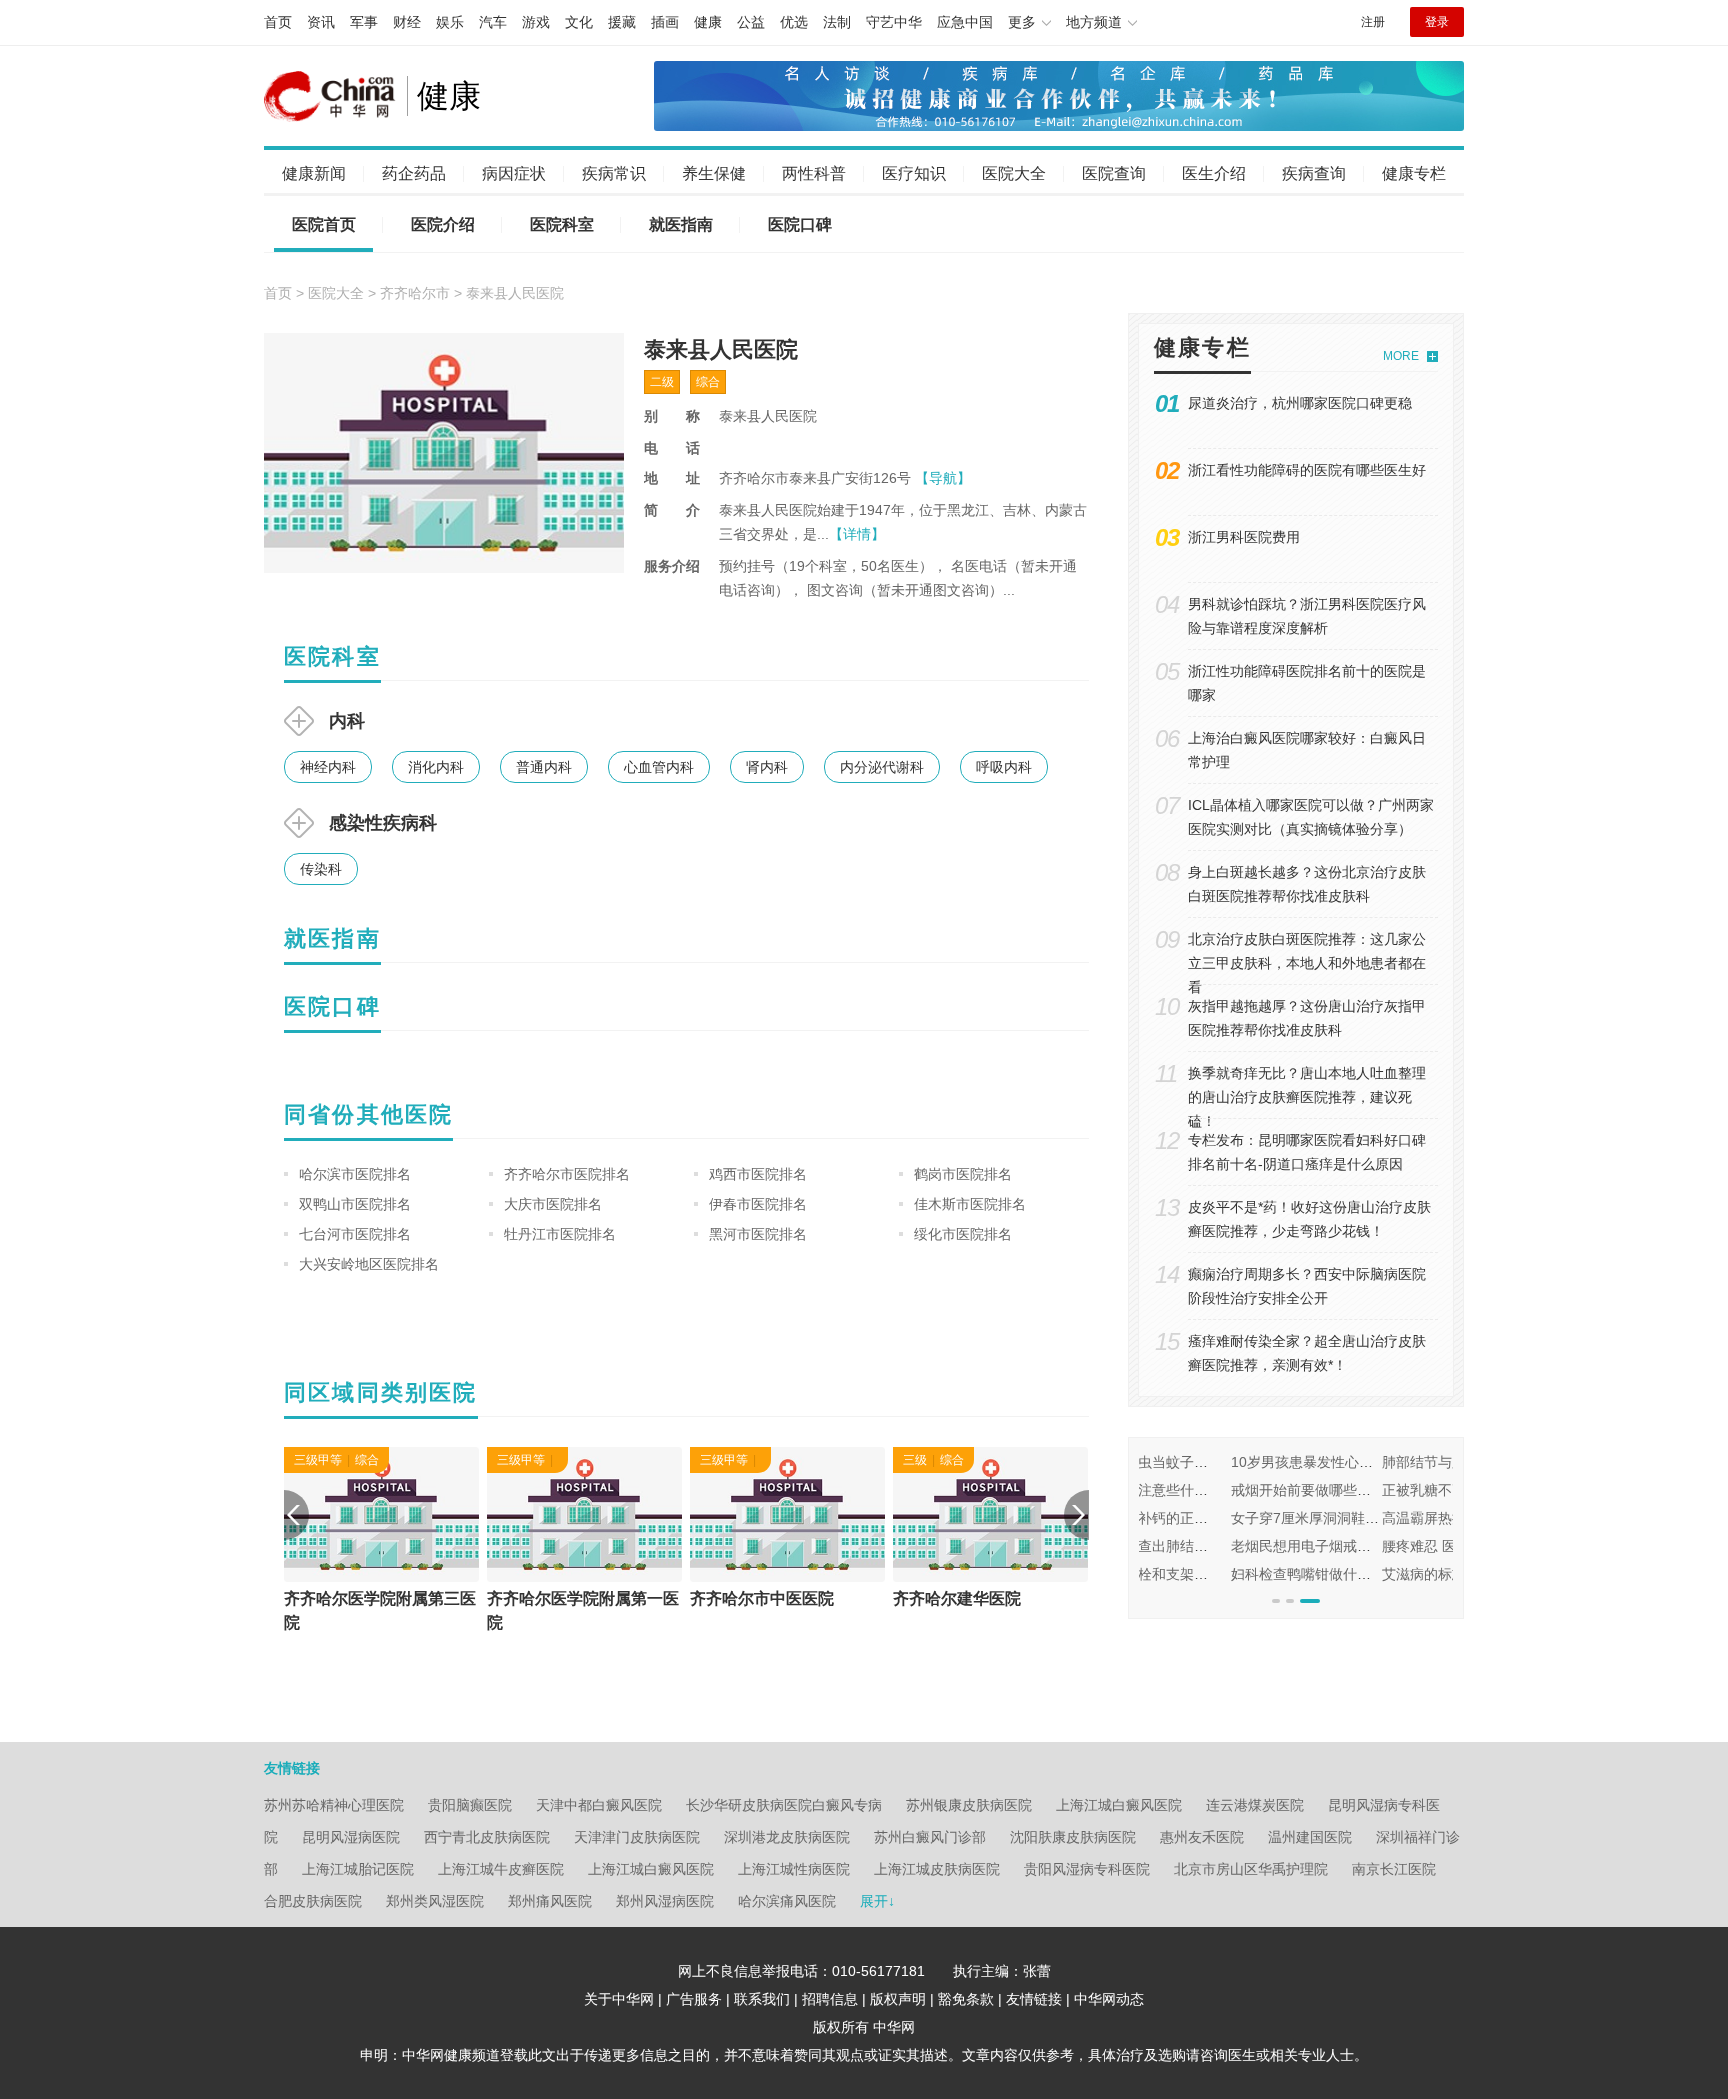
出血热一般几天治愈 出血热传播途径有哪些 (1437, 1546)
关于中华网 (619, 1999)
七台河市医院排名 (355, 1234)
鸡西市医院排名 (758, 1174)
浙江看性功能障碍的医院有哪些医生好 (1307, 470)
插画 (665, 22)
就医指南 (681, 224)
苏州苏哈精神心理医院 (334, 1805)
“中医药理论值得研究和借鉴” (1391, 1462)
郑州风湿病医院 (665, 1901)
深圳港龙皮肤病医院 (787, 1837)
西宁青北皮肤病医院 (487, 1837)
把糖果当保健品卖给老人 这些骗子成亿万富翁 (1444, 1490)
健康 (708, 22)
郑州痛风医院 (550, 1901)
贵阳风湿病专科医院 (1087, 1869)
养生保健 (714, 173)
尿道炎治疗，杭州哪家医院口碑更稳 (1300, 403)
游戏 (536, 22)
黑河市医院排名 (758, 1234)
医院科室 (562, 224)
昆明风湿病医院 (351, 1837)
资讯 (321, 22)
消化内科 (436, 767)
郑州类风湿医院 (435, 1901)
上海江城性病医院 (794, 1869)
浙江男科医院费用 (1244, 537)
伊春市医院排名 (758, 1204)
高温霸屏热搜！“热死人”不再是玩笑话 (1256, 1518)
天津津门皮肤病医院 (637, 1837)
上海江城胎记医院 (358, 1869)
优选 (794, 22)
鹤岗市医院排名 (963, 1174)
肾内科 (767, 767)
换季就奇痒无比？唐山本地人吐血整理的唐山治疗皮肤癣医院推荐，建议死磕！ (1307, 1097)
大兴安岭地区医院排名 (369, 1264)
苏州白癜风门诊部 (930, 1837)
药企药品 (414, 173)
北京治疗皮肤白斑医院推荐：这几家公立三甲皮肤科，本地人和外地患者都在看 (1307, 963)
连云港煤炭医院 (1255, 1805)
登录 (1437, 22)
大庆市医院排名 (553, 1204)
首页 (278, 22)
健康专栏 (1414, 173)
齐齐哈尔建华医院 (957, 1598)
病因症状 (514, 173)
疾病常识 (614, 173)
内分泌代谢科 (882, 767)
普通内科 (544, 767)
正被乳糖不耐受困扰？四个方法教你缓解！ (1272, 1490)
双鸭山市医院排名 (355, 1204)
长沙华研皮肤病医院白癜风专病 (784, 1805)
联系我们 (762, 1999)
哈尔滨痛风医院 (787, 1901)
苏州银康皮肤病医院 (969, 1805)
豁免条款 (966, 1999)
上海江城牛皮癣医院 (501, 1869)
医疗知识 (914, 173)
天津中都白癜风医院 (599, 1805)
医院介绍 (443, 224)
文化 (579, 22)
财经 (407, 22)
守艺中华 (894, 22)
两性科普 (814, 173)
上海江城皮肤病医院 (937, 1869)
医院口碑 (800, 224)
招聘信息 (830, 1999)
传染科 (321, 869)
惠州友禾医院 (1202, 1837)
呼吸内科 (1004, 767)
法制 (837, 22)
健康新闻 (314, 173)
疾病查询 (1314, 173)
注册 (1373, 22)
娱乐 (450, 22)
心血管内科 (659, 767)
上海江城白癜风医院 (1119, 1805)
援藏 (622, 22)
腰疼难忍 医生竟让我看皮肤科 (1232, 1546)
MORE (1401, 356)
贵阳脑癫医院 (470, 1805)
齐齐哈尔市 (415, 293)
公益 (751, 22)
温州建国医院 (1310, 1837)
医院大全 (1014, 173)
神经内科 (328, 767)
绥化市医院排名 (963, 1234)
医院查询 (1114, 173)
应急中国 (965, 22)
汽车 (493, 22)
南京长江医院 (1394, 1869)
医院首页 (324, 224)
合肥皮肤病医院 (313, 1901)
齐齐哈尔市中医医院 (762, 1598)
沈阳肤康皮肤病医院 (1073, 1837)
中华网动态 (1109, 1999)
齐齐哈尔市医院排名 (567, 1174)
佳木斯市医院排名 (970, 1204)
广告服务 (694, 1999)
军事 (364, 22)
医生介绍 (1214, 173)
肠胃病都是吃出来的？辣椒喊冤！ (1407, 1518)
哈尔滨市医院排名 (355, 1174)
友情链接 (1034, 1999)
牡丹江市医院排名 (560, 1234)
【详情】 (857, 534)
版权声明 (898, 1999)
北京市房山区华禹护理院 (1251, 1869)
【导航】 (943, 478)
